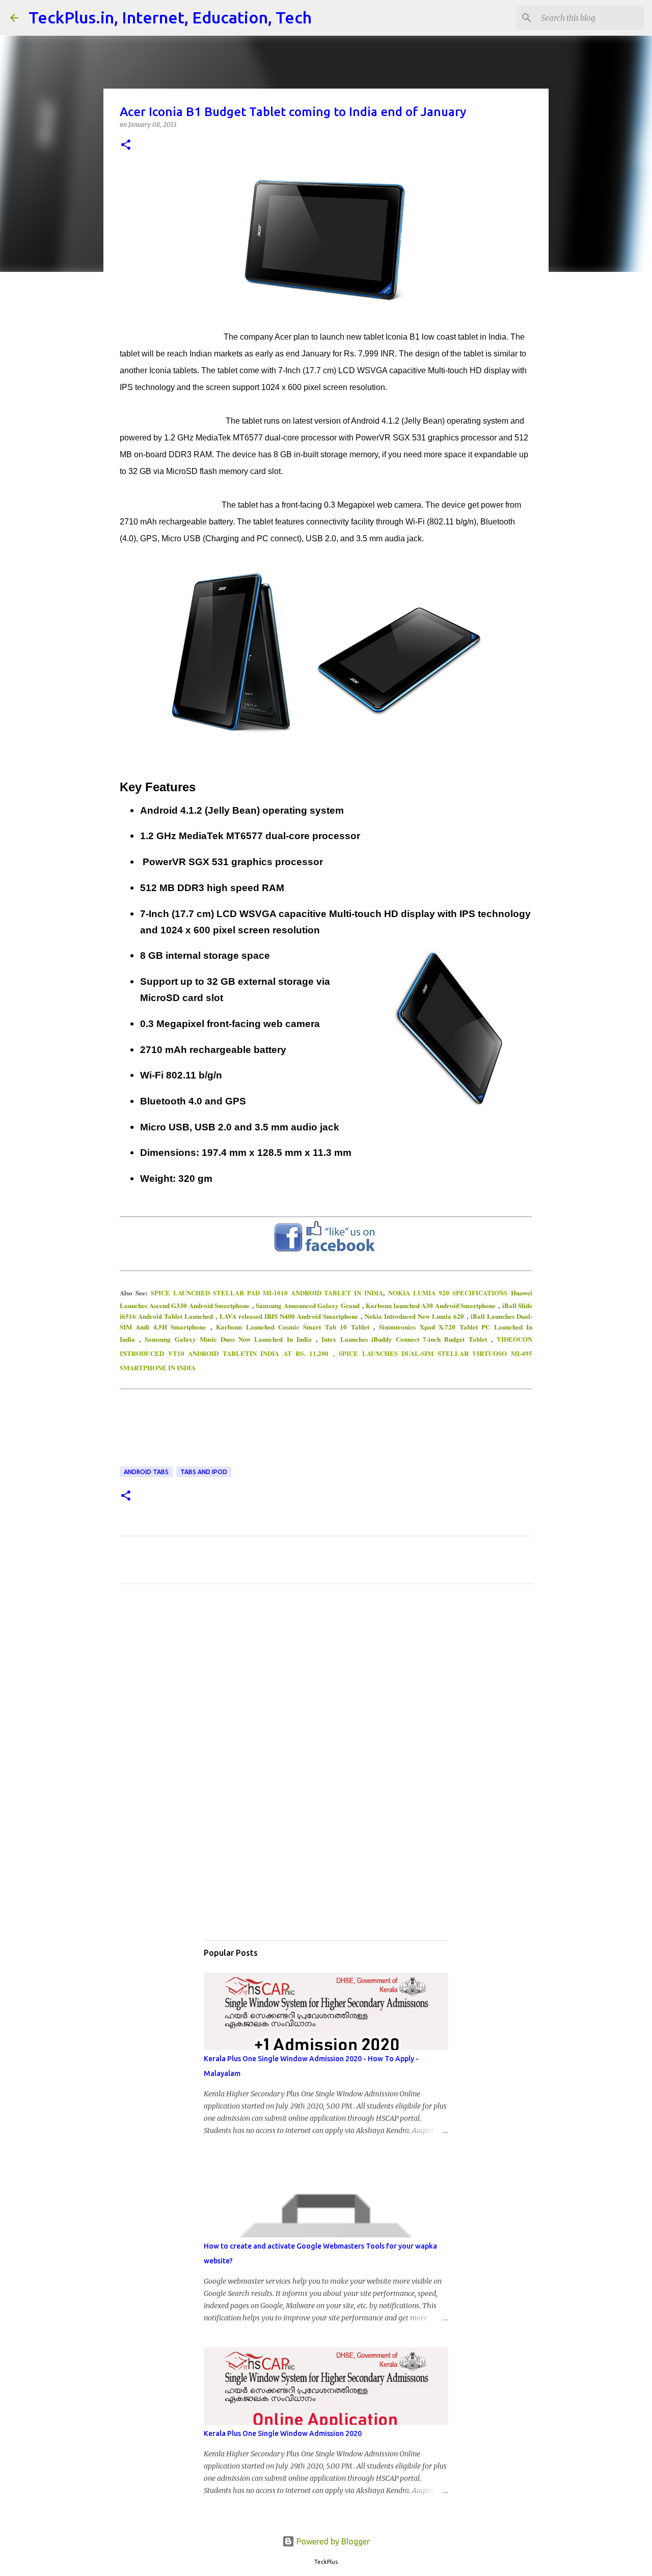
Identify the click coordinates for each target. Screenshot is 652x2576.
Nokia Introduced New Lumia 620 (414, 1316)
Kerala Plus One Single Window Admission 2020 (283, 2433)
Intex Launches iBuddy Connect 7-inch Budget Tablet (404, 1339)
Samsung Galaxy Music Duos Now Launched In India (228, 1339)
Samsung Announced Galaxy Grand (308, 1305)
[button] (126, 145)
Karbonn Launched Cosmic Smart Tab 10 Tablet (293, 1327)
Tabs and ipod (204, 1472)
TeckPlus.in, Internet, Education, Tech (170, 17)
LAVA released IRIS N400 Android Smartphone (289, 1316)
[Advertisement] (326, 1687)
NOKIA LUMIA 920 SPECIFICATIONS (448, 1293)
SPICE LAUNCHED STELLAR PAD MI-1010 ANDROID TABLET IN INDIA (267, 1293)
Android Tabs (146, 1472)
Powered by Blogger (332, 2541)
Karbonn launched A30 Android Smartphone (431, 1305)
